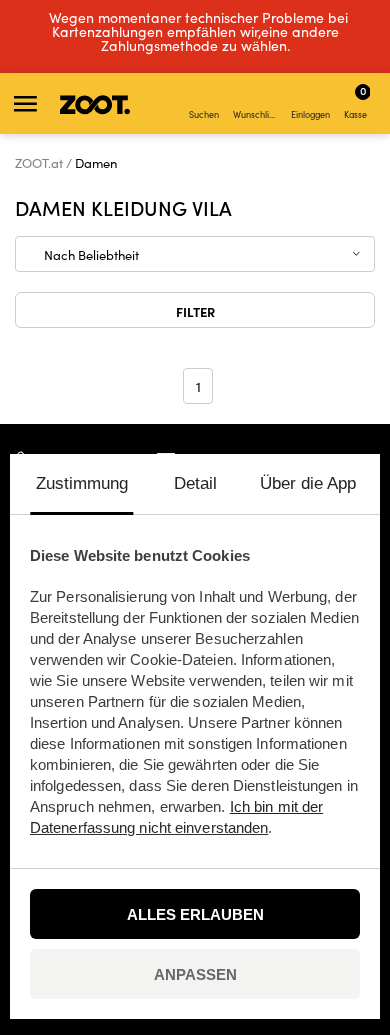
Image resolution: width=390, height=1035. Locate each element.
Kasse (355, 101)
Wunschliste (256, 114)
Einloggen (310, 114)
